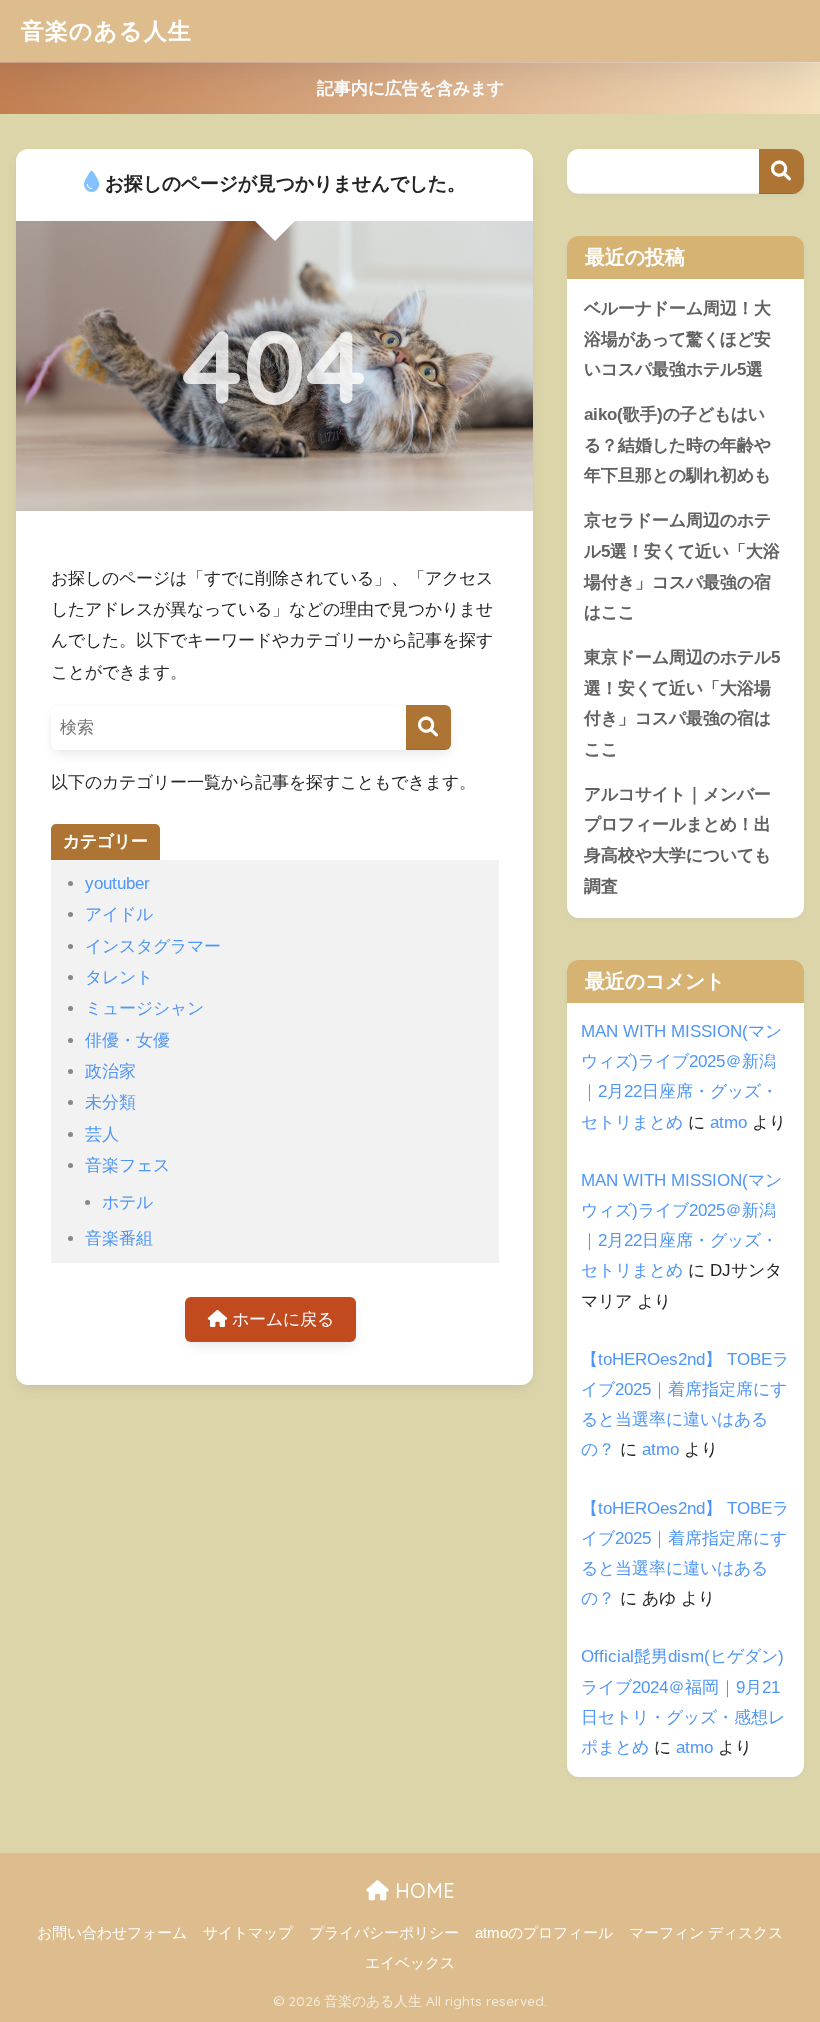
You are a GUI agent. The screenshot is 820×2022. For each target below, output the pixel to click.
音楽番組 (119, 1238)
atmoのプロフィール (544, 1933)
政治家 (110, 1071)
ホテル (127, 1202)
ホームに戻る (280, 1319)
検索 (781, 171)
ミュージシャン (144, 1008)
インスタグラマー (153, 946)
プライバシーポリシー (384, 1933)
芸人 (102, 1134)
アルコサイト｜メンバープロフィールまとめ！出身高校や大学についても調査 (677, 840)
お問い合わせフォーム (112, 1933)
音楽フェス (127, 1165)
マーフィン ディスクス (706, 1933)
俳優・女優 (127, 1040)
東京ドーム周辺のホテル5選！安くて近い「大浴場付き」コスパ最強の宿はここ (682, 703)
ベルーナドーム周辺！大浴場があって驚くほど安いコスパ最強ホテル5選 (677, 339)
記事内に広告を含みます (410, 88)
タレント (119, 977)
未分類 (110, 1102)
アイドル (119, 914)
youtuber (117, 883)
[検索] (428, 727)
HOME (422, 1890)
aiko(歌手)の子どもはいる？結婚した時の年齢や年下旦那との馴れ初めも (677, 445)
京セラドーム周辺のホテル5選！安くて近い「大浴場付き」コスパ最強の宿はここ (682, 566)
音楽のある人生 (106, 30)
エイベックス (410, 1963)
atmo (728, 1122)
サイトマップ (248, 1933)
